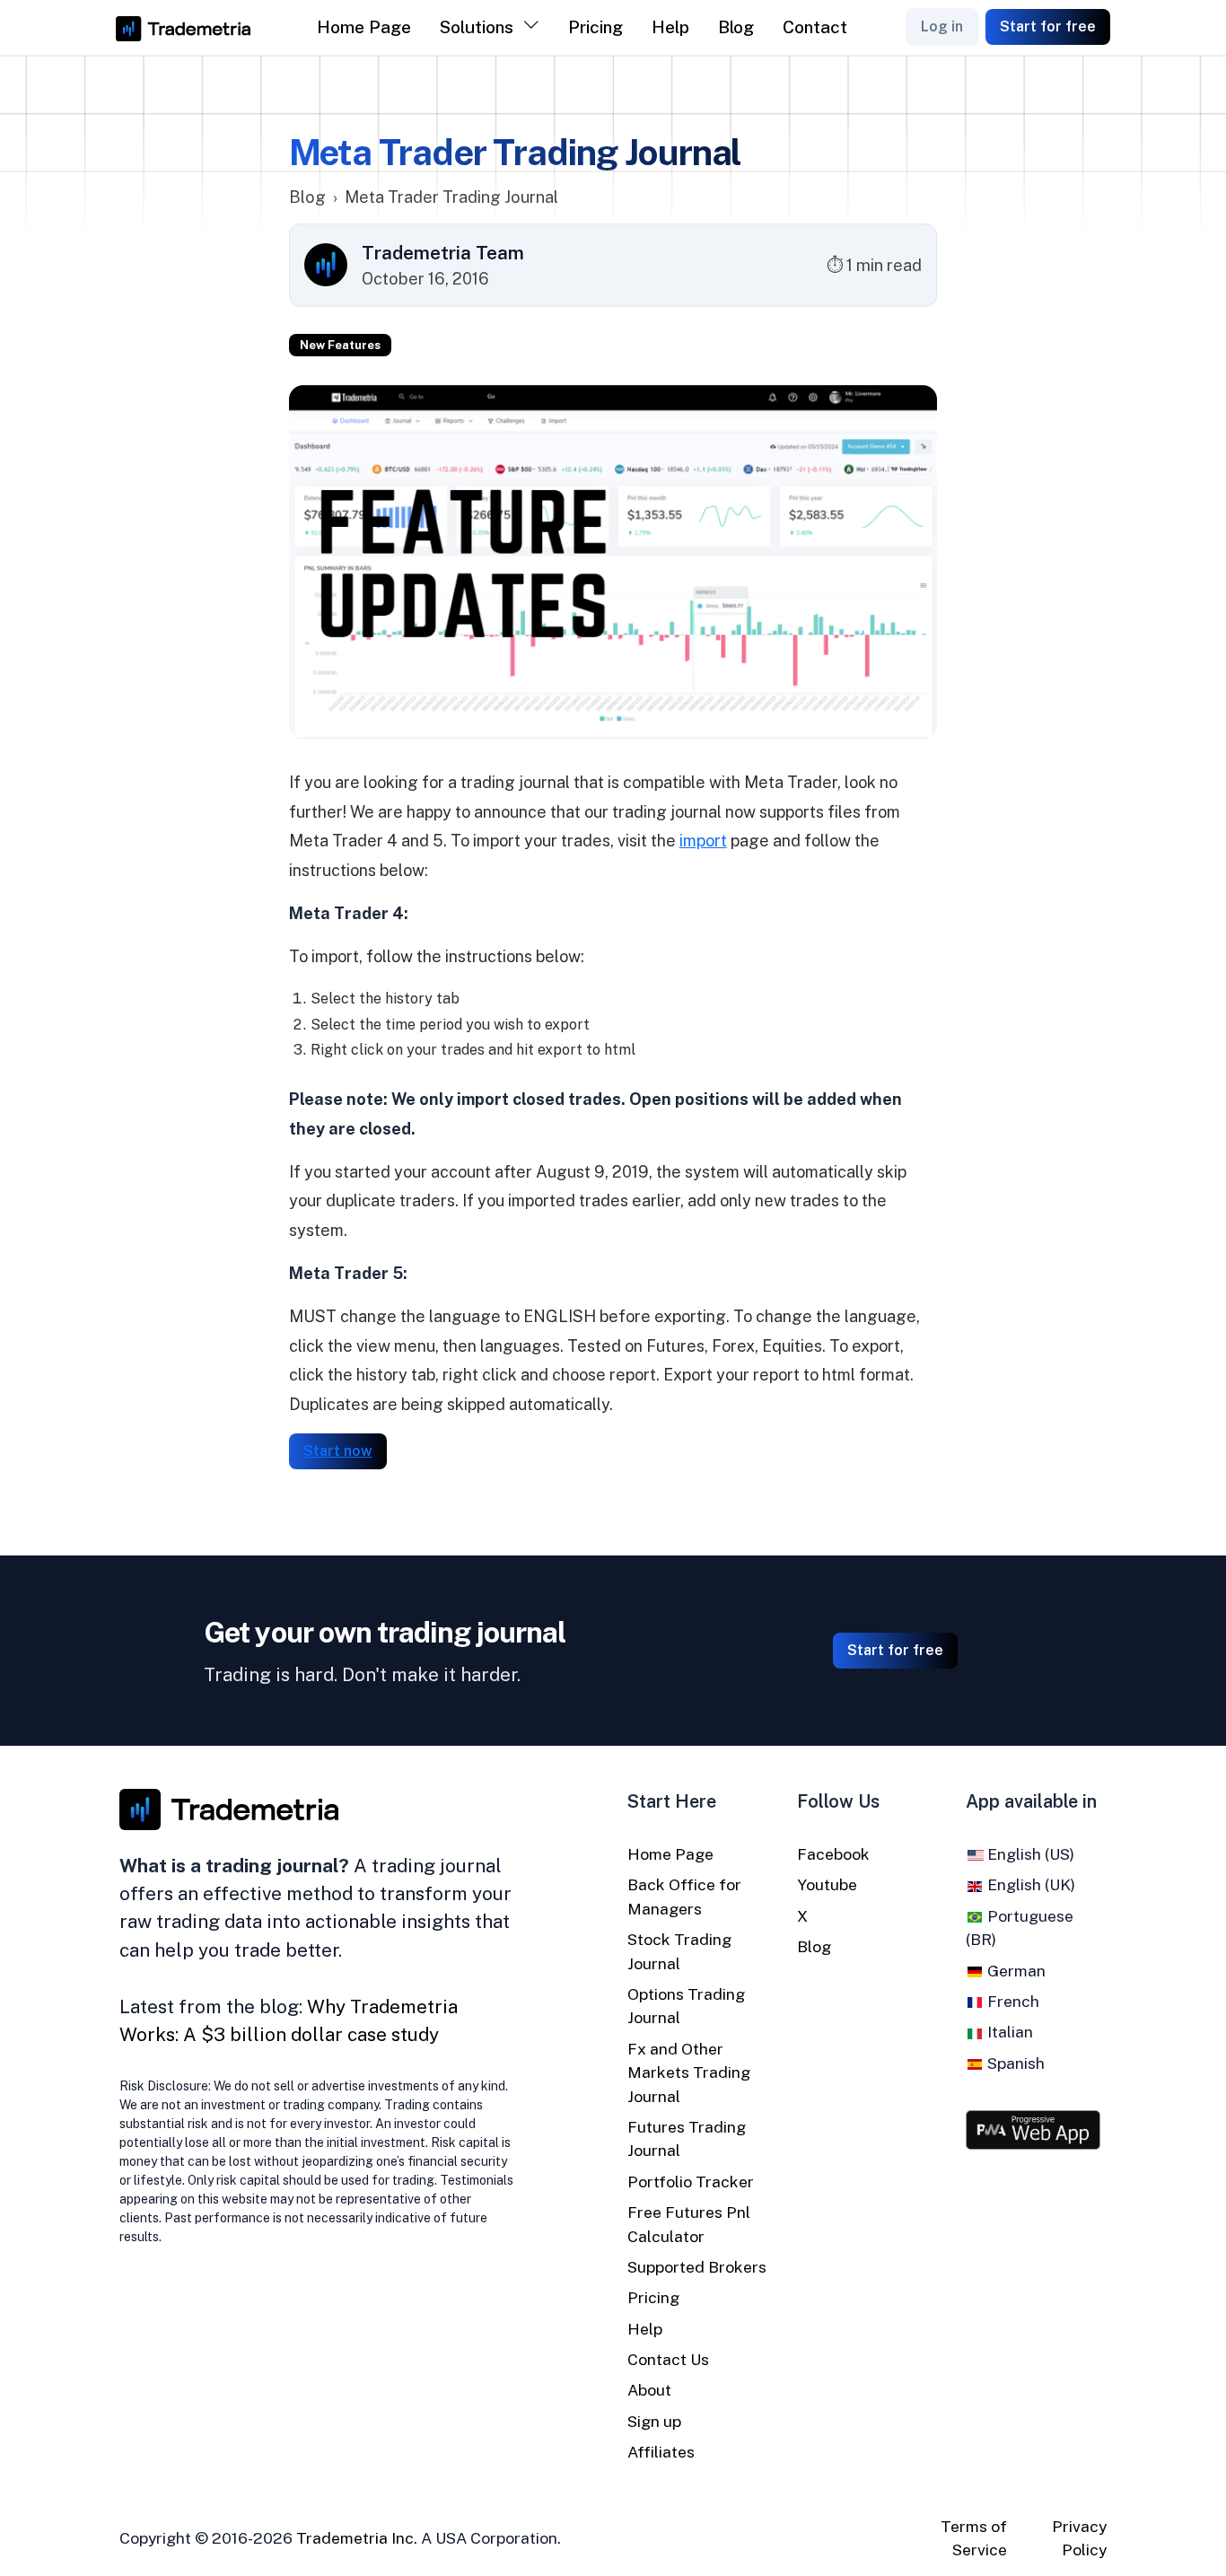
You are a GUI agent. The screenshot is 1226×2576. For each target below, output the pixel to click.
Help (670, 27)
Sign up (654, 2421)
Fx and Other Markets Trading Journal (689, 2072)
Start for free (1048, 26)
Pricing (595, 27)
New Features (340, 345)
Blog (736, 27)
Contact (815, 27)
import (703, 841)
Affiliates (661, 2452)
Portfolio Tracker (691, 2182)
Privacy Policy (1079, 2538)
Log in (942, 26)
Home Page (364, 27)
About (649, 2390)
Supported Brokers (697, 2267)
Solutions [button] (477, 27)
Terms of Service (974, 2538)
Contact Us (668, 2359)
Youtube (827, 1884)
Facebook (833, 1854)
